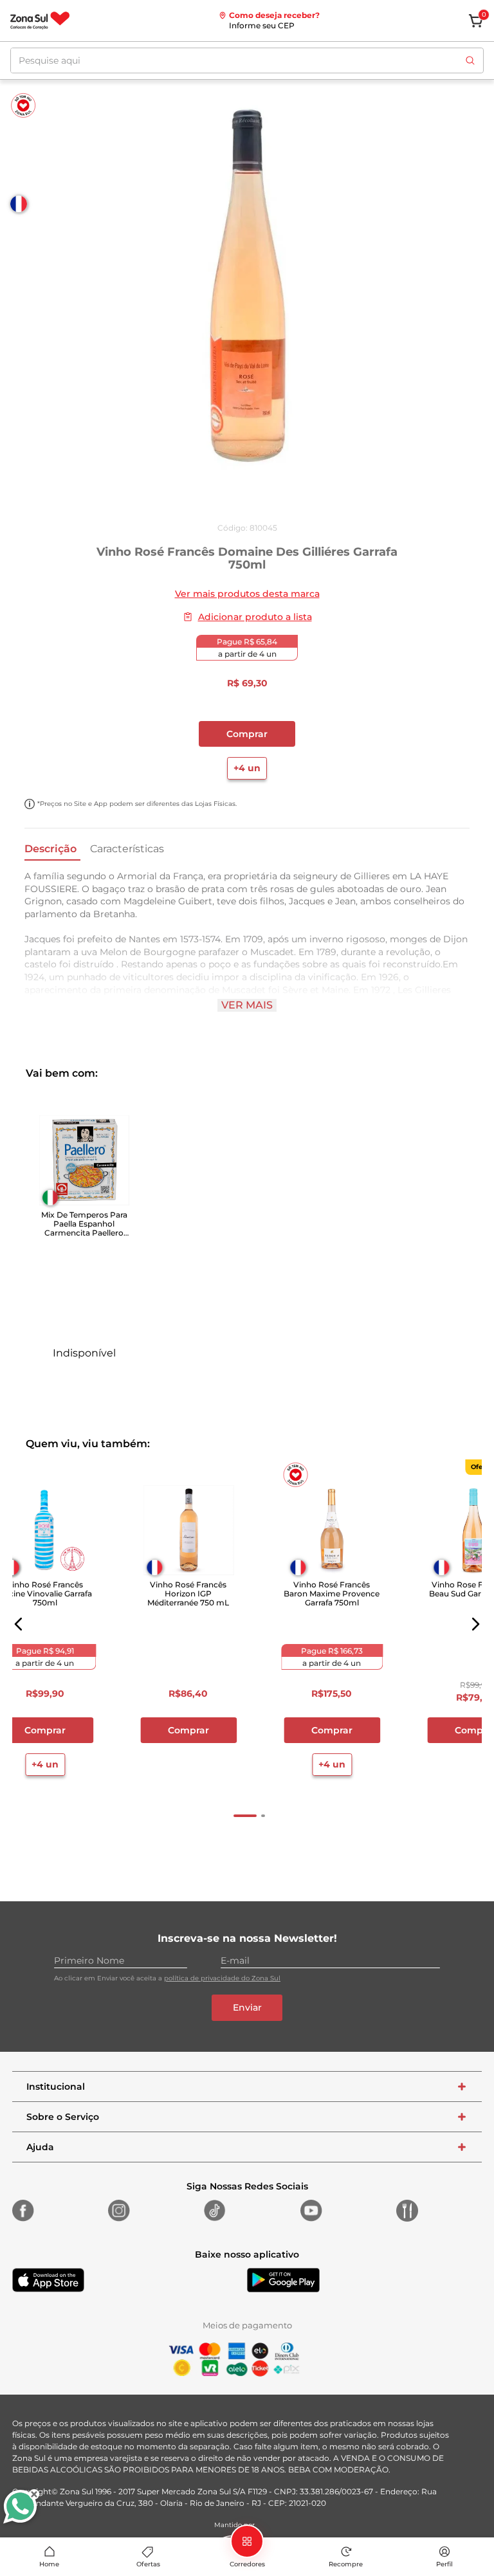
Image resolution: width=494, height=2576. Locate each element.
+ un (84, 1380)
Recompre (346, 2564)
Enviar (247, 2007)
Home (49, 2564)
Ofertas (148, 2564)
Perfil (444, 2564)
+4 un (247, 768)
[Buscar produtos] (470, 60)
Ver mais (247, 1005)
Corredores (247, 2564)
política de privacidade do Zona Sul (222, 1978)
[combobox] (247, 60)
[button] (19, 1624)
